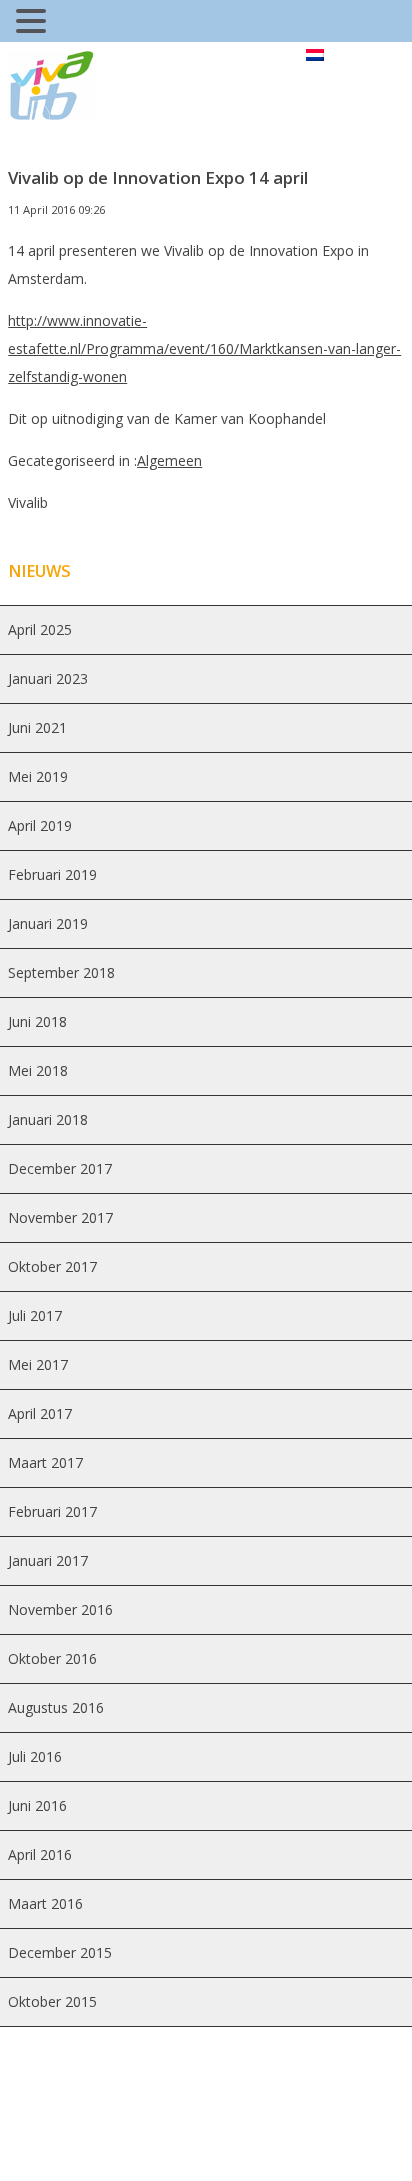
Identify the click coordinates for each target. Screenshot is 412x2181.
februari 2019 (52, 874)
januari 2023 (48, 678)
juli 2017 (35, 1315)
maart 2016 (45, 1903)
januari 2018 (48, 1119)
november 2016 (60, 1609)
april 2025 (40, 629)
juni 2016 (37, 1805)
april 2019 (40, 825)
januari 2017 (48, 1560)
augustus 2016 (56, 1707)
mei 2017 (38, 1364)
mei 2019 (38, 776)
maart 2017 (45, 1462)
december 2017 (60, 1168)
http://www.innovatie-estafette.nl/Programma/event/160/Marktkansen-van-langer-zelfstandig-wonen (204, 348)
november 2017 (60, 1217)
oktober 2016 (52, 1658)
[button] (34, 23)
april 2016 (40, 1854)
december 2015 (60, 1952)
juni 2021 (37, 727)
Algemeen (169, 460)
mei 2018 (38, 1070)
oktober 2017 (52, 1266)
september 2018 (61, 972)
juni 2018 (37, 1021)
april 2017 (40, 1413)
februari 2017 (52, 1511)
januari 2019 (48, 923)
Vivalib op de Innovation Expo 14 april (158, 177)
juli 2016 (35, 1756)
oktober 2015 (52, 2001)
